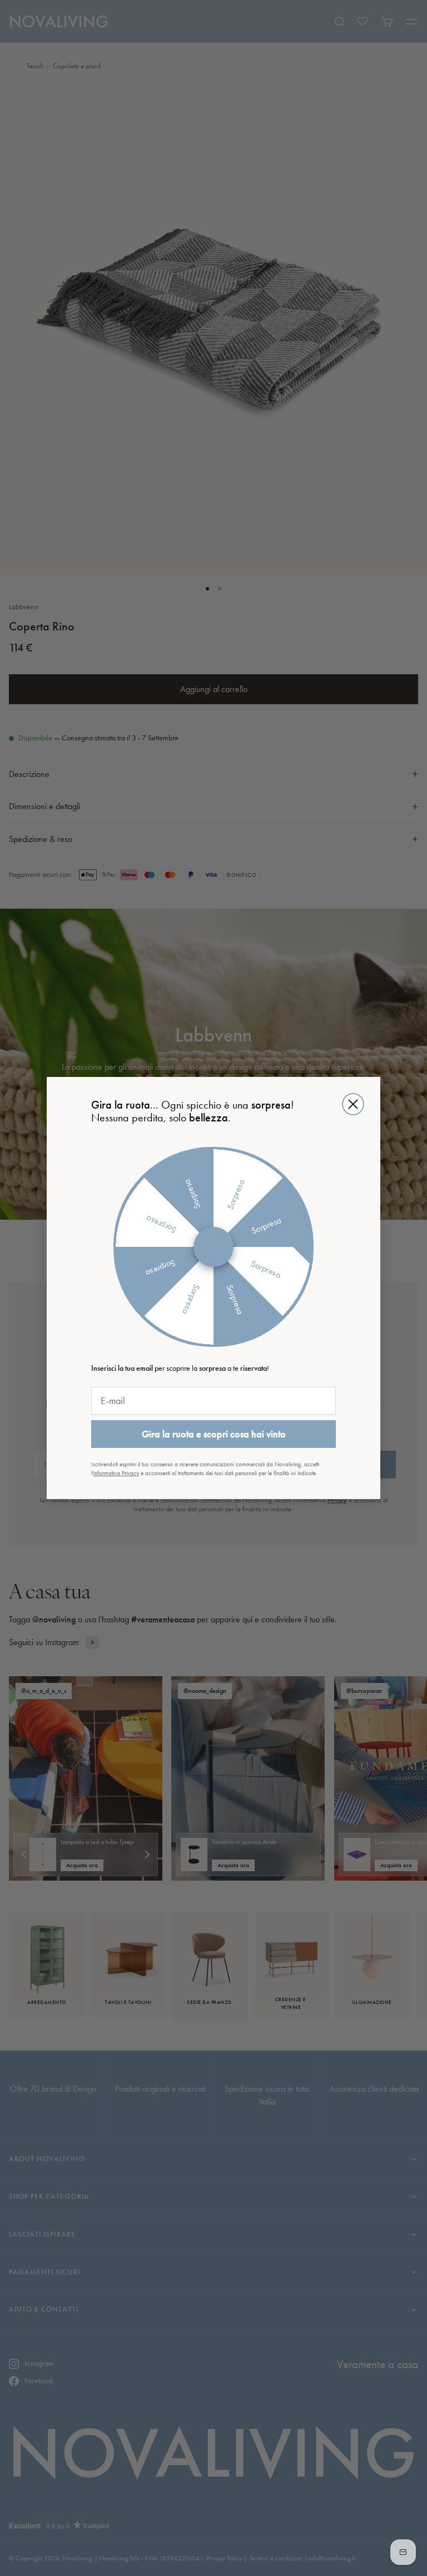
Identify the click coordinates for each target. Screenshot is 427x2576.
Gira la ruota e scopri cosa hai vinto (214, 1434)
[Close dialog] (353, 1104)
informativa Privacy (116, 1473)
